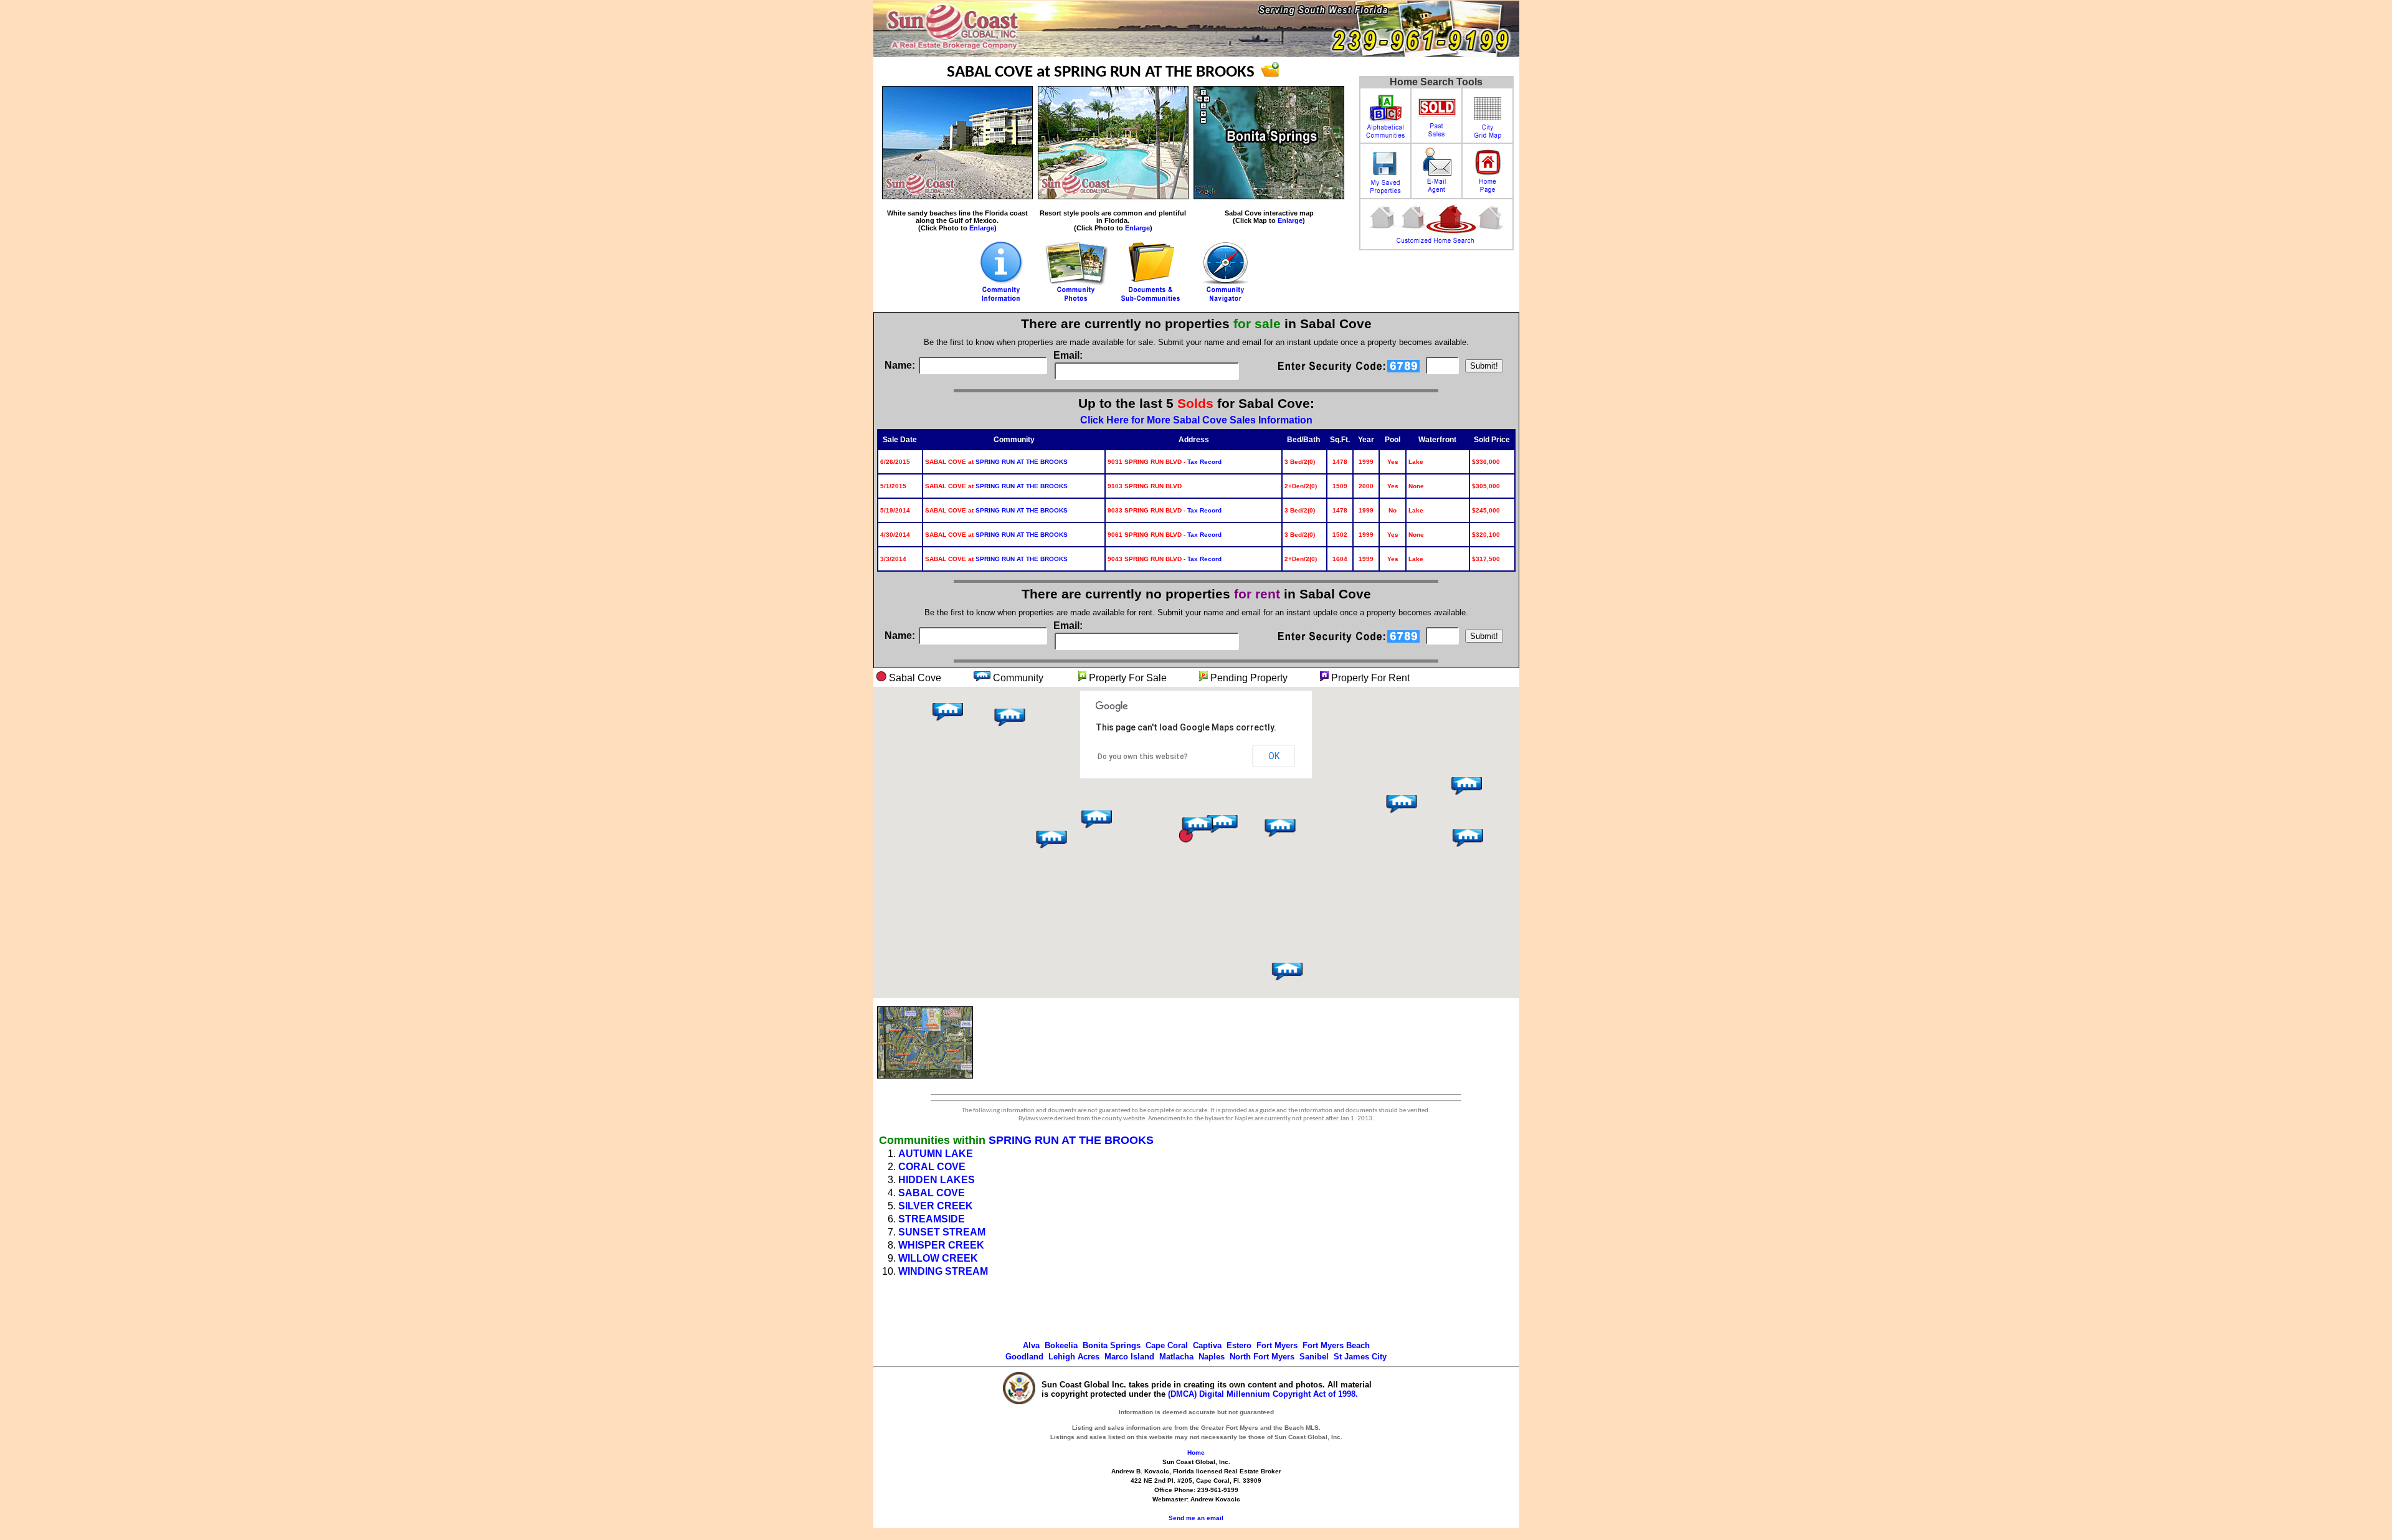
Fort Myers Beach (1336, 1345)
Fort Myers (1277, 1345)
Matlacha (1176, 1357)
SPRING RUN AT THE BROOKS (1022, 462)
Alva (1031, 1345)
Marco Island (1129, 1357)
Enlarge (982, 228)
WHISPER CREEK (941, 1245)
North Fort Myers (1262, 1357)
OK (1274, 756)
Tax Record (1204, 462)
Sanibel (1314, 1357)
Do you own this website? (1143, 757)
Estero (1239, 1345)
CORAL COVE (932, 1167)
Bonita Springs (1112, 1345)
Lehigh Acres (1074, 1357)
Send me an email (1196, 1518)
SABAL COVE (932, 1193)
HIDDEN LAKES (937, 1180)
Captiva (1207, 1345)
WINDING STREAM (943, 1271)
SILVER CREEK (936, 1206)
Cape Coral (1167, 1345)
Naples (1212, 1357)
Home (1196, 1453)
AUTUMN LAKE (936, 1154)
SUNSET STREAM (942, 1232)
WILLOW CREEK (938, 1258)
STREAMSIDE (932, 1219)
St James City (1360, 1357)
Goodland (1024, 1357)
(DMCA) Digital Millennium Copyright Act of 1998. (1263, 1394)
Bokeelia (1061, 1345)
